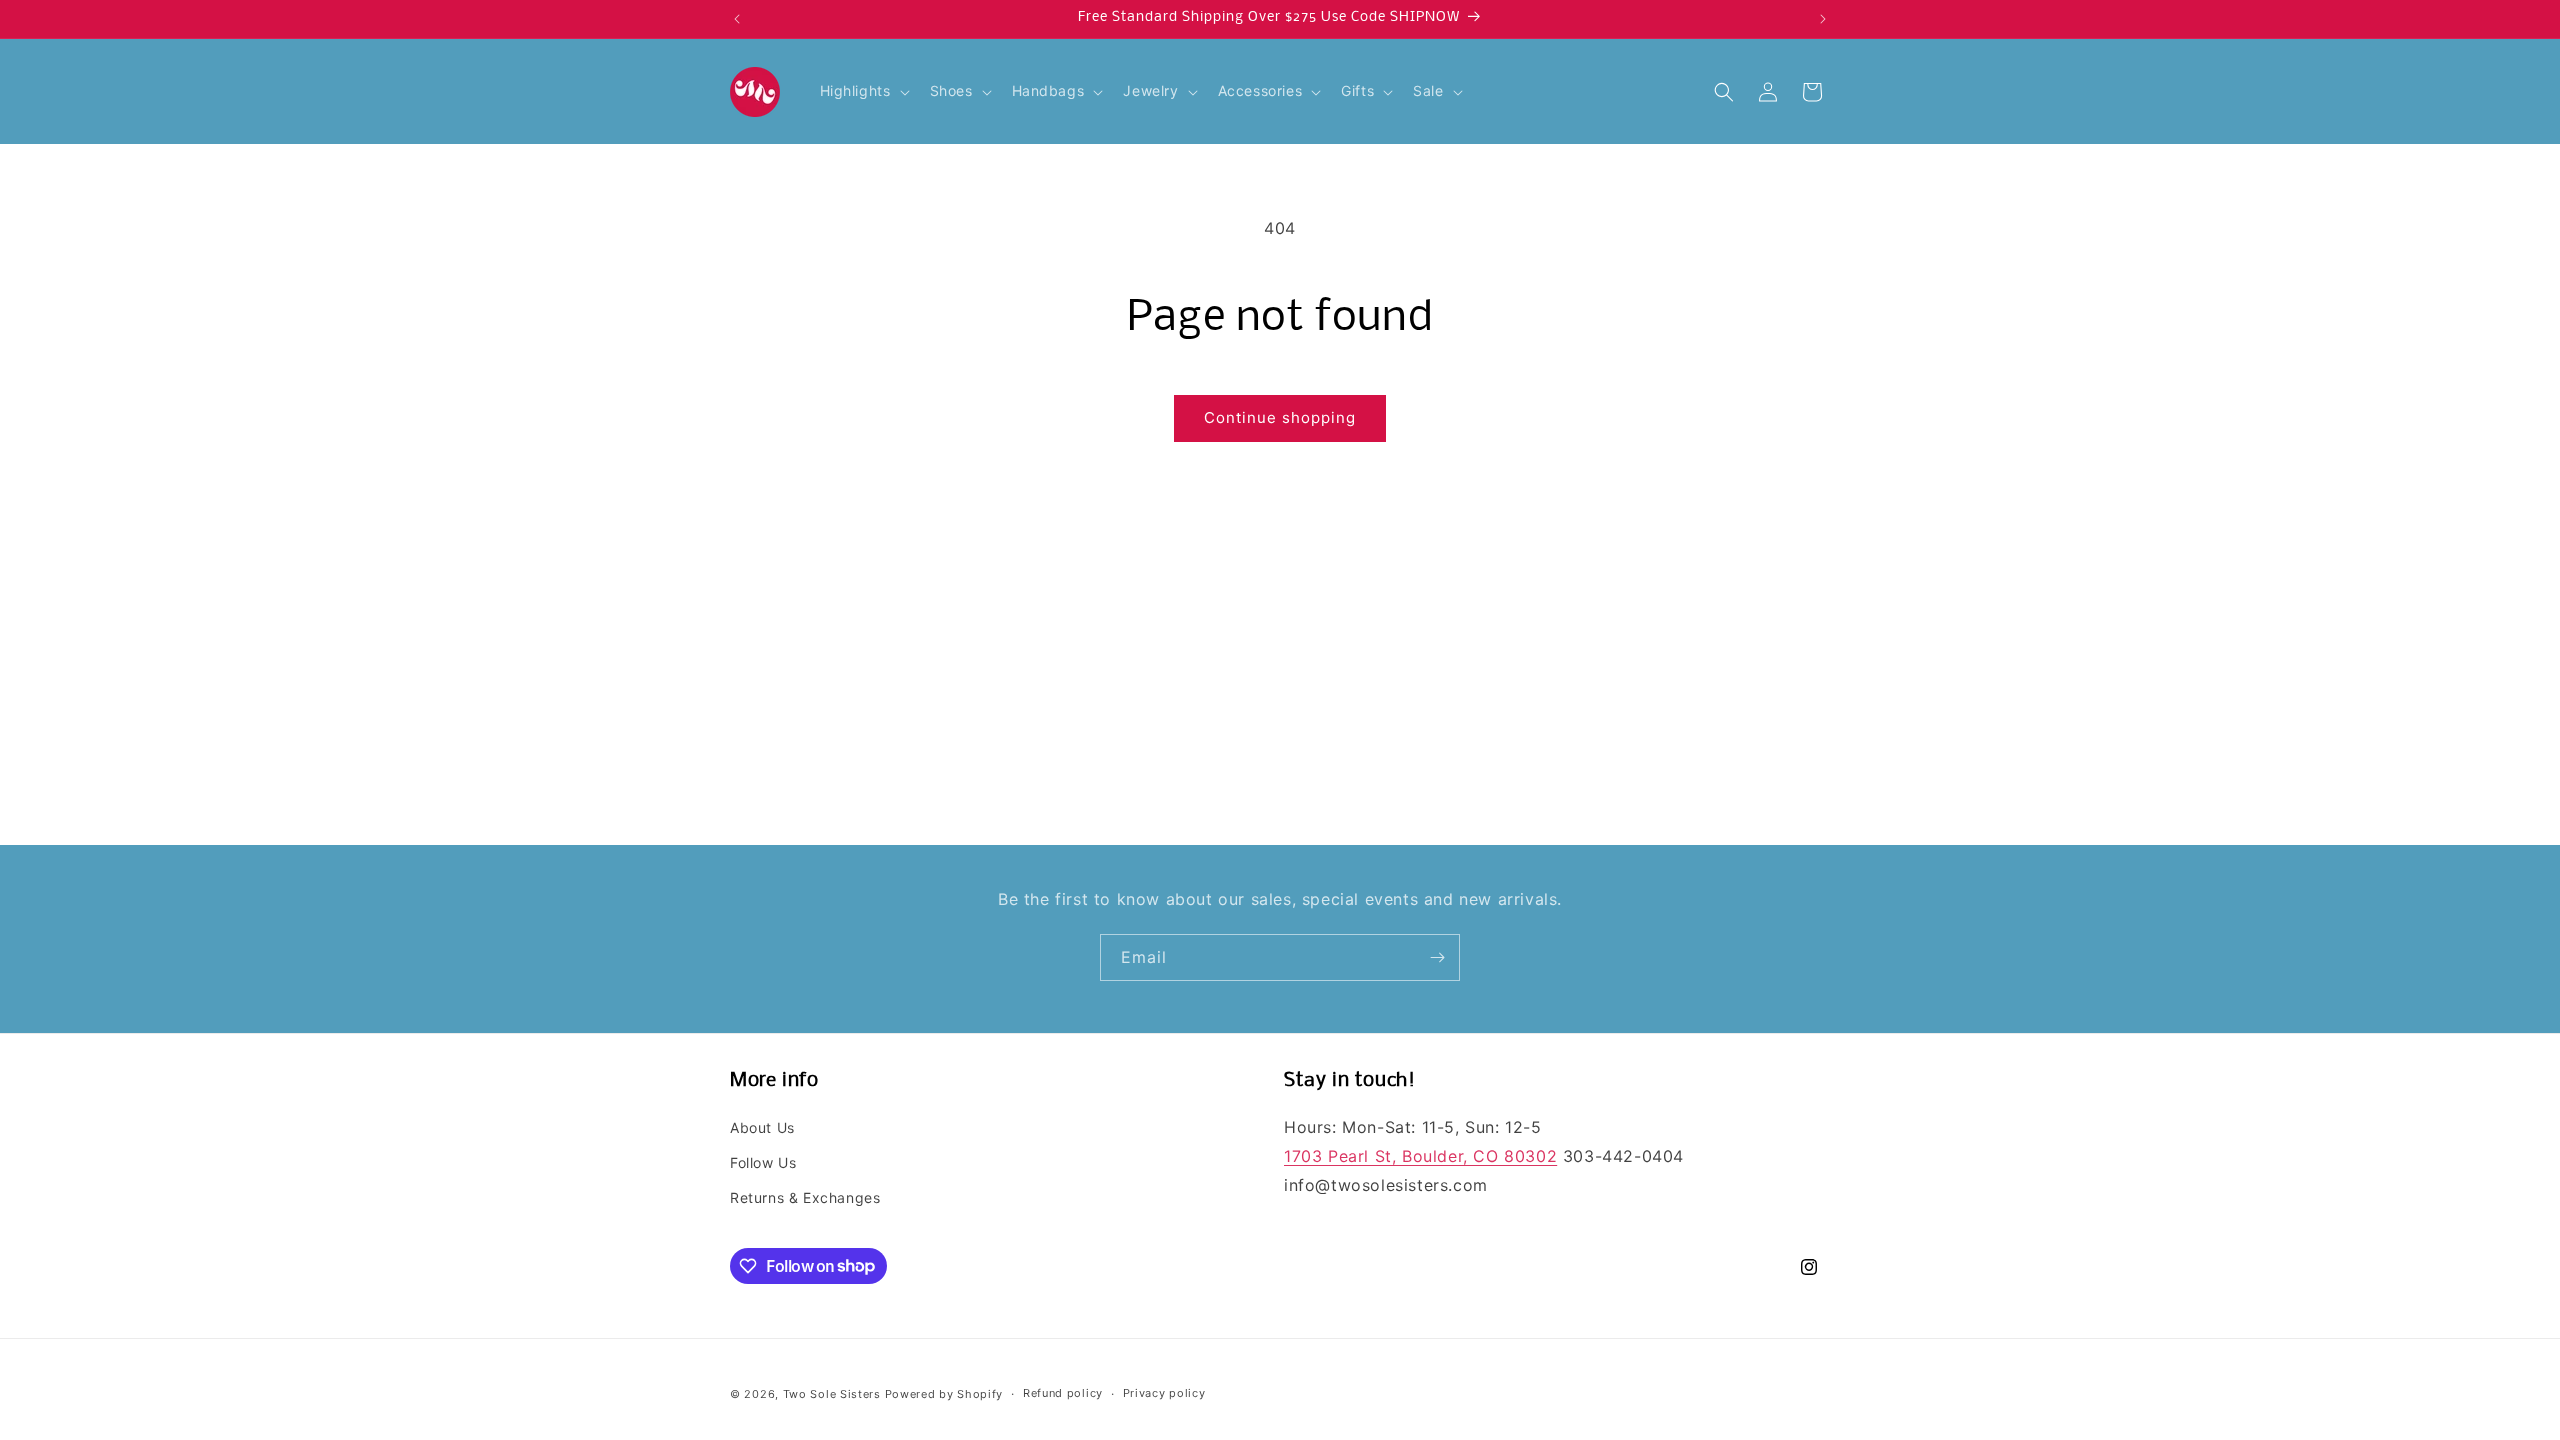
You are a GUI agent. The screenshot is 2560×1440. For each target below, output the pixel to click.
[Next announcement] (1823, 19)
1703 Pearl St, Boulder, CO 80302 (1420, 1156)
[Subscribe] (1437, 957)
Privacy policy (1164, 1393)
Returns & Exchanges (805, 1197)
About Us (762, 1127)
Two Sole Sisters (832, 1394)
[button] (863, 91)
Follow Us (763, 1162)
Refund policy (1063, 1393)
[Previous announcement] (737, 19)
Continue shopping (1280, 417)
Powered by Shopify (944, 1394)
